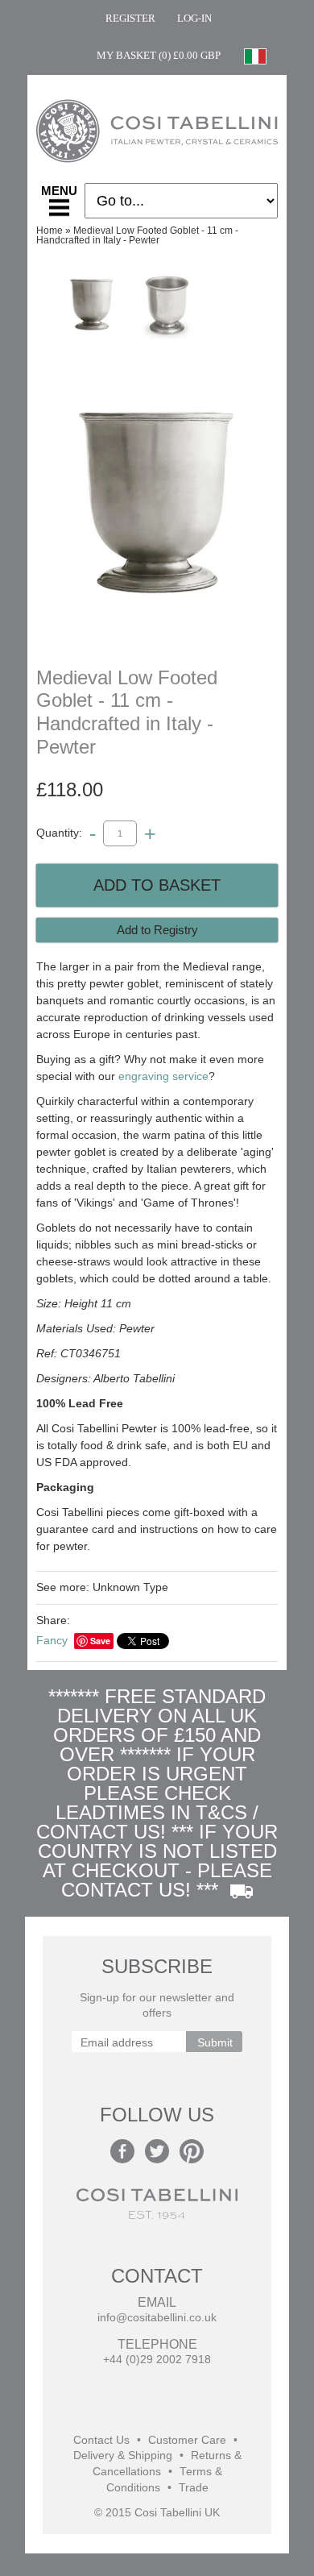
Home (50, 231)
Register (130, 18)
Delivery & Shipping (123, 2456)
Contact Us (101, 2440)
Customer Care (187, 2440)
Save (100, 1641)
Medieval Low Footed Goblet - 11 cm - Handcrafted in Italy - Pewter (137, 235)
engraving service (163, 1076)
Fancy (52, 1640)
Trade (194, 2488)
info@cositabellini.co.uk (157, 2318)
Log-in (194, 18)
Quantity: (59, 833)
